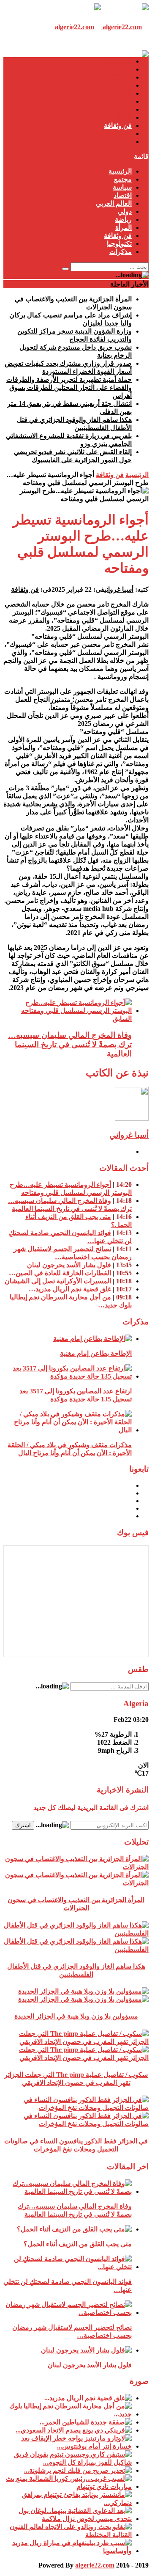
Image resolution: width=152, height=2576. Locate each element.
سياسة (122, 77)
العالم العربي (114, 93)
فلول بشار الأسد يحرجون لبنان (69, 1265)
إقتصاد (123, 85)
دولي (125, 101)
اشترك (23, 1825)
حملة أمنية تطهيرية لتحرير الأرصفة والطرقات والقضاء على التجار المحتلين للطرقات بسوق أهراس (69, 388)
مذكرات (121, 142)
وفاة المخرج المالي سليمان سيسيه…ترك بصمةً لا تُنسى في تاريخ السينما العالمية (70, 1044)
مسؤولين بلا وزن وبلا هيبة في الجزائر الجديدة (76, 2016)
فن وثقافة (118, 125)
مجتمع (123, 69)
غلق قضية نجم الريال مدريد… (70, 1289)
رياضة (123, 109)
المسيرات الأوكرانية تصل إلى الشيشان (58, 1281)
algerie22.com (95, 2565)
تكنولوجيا (119, 134)
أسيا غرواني (119, 589)
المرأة (123, 117)
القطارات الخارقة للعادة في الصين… (60, 1273)
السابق (122, 1019)
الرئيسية (120, 61)
